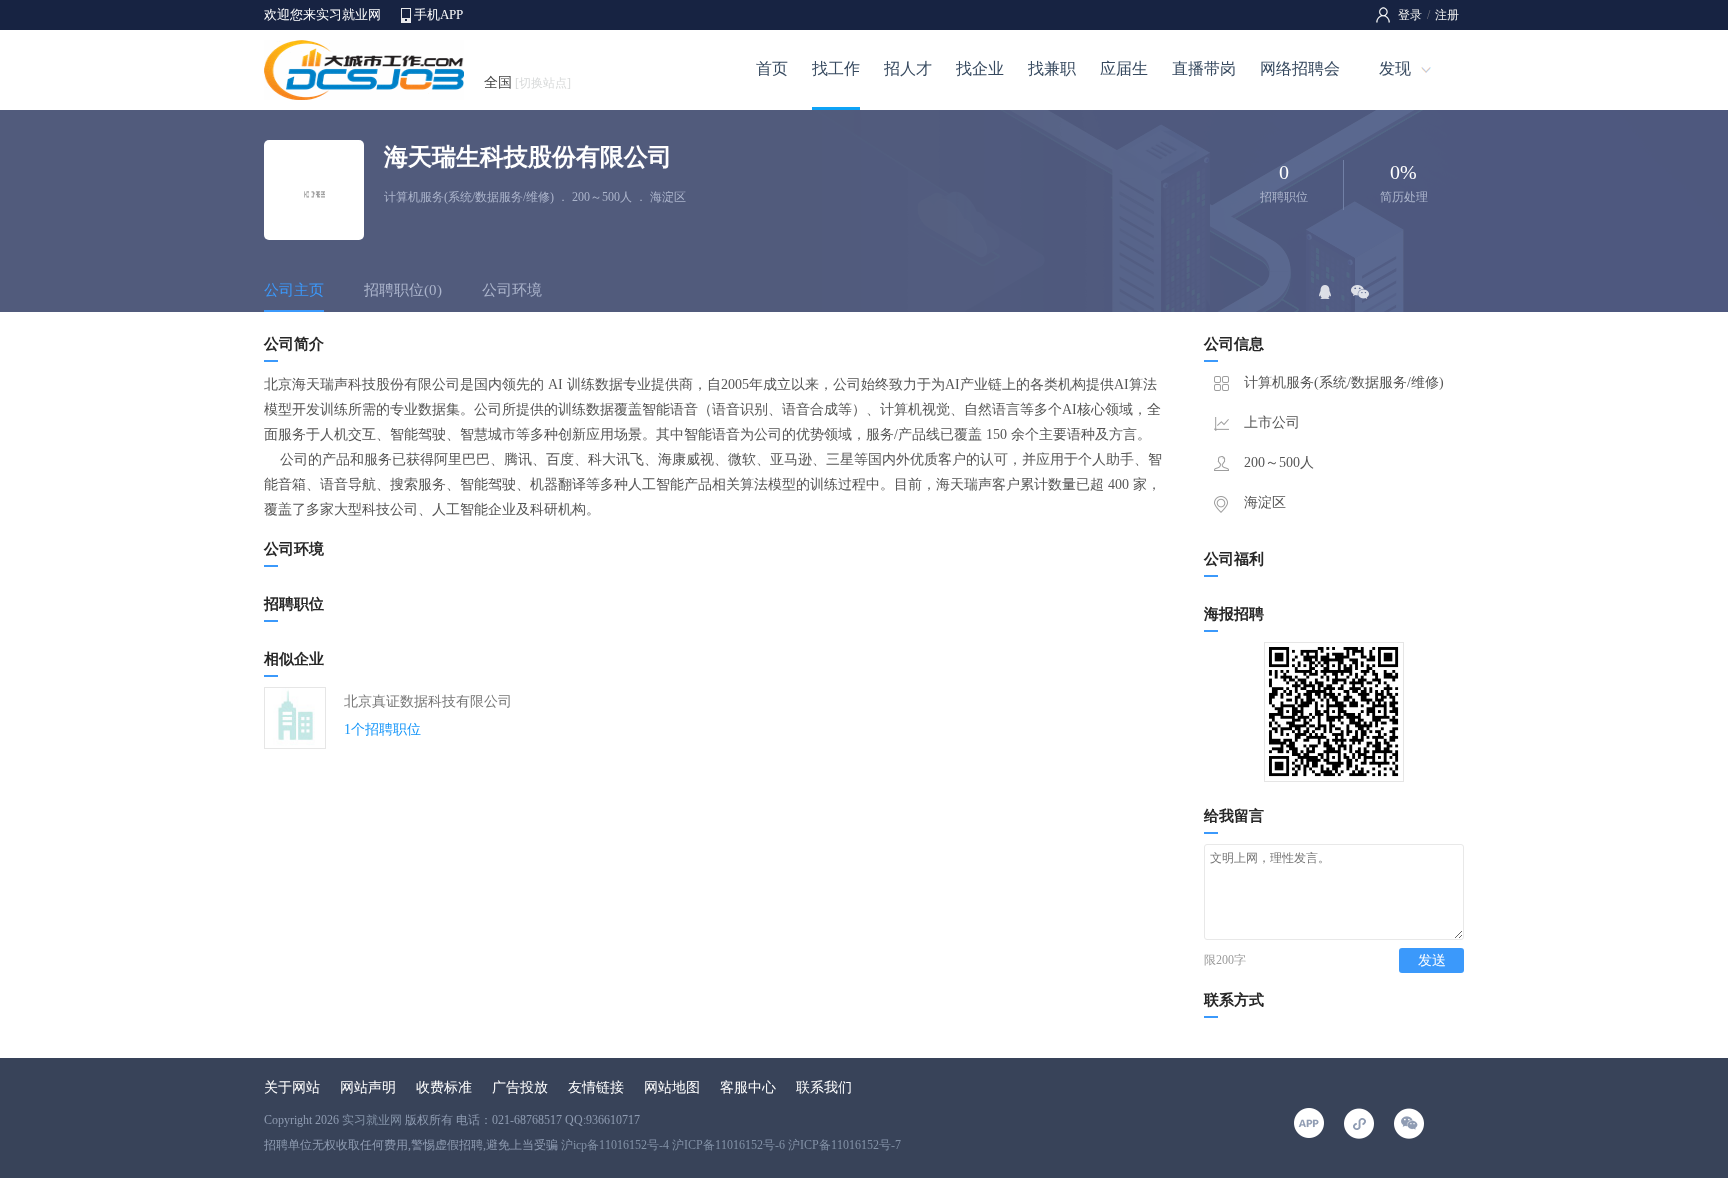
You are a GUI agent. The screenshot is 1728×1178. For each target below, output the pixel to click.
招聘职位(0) (403, 290)
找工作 (836, 68)
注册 (1447, 15)
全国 (527, 82)
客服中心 (748, 1087)
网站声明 (368, 1087)
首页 (772, 68)
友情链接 (596, 1087)
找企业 (980, 68)
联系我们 (824, 1087)
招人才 (908, 68)
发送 (1432, 960)
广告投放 (520, 1087)
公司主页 (294, 290)
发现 (1395, 68)
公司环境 (512, 290)
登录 (1410, 15)
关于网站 (292, 1087)
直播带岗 (1204, 68)
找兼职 (1052, 68)
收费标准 (444, 1087)
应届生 (1124, 68)
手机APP (438, 14)
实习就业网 (372, 1120)
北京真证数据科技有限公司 (428, 701)
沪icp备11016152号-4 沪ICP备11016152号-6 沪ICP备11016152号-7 (731, 1145)
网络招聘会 (1300, 68)
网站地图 (672, 1087)
